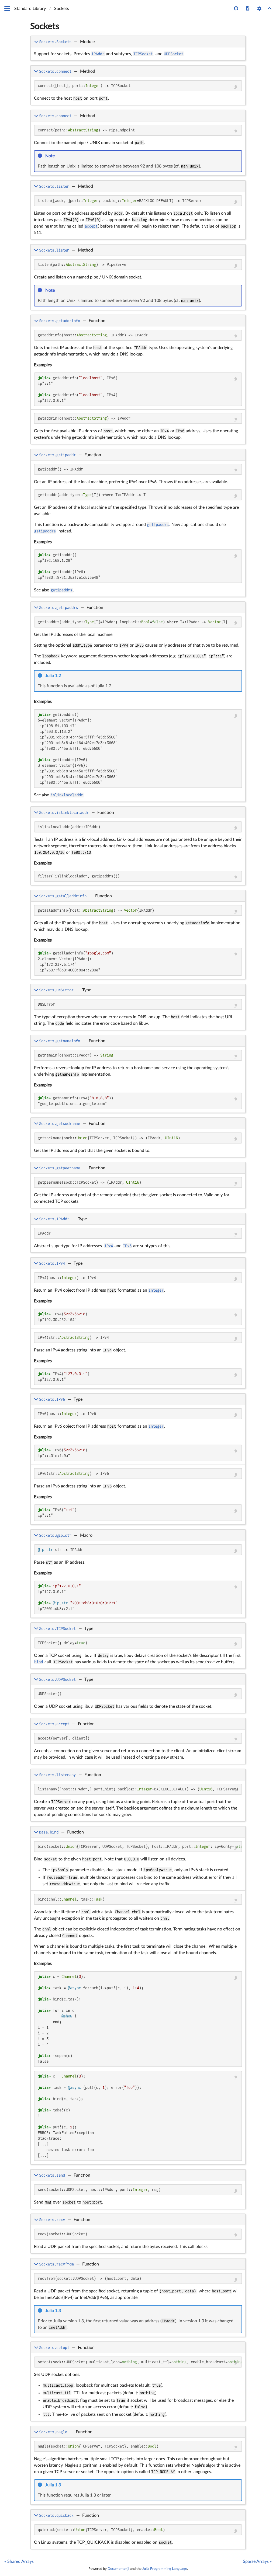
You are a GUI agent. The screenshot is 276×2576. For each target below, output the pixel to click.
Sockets (45, 26)
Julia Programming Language (165, 2569)
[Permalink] (58, 156)
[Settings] (259, 9)
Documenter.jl (118, 2569)
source (237, 2159)
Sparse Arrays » (257, 2561)
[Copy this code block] (235, 87)
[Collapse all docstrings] (270, 9)
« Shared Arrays (19, 2561)
